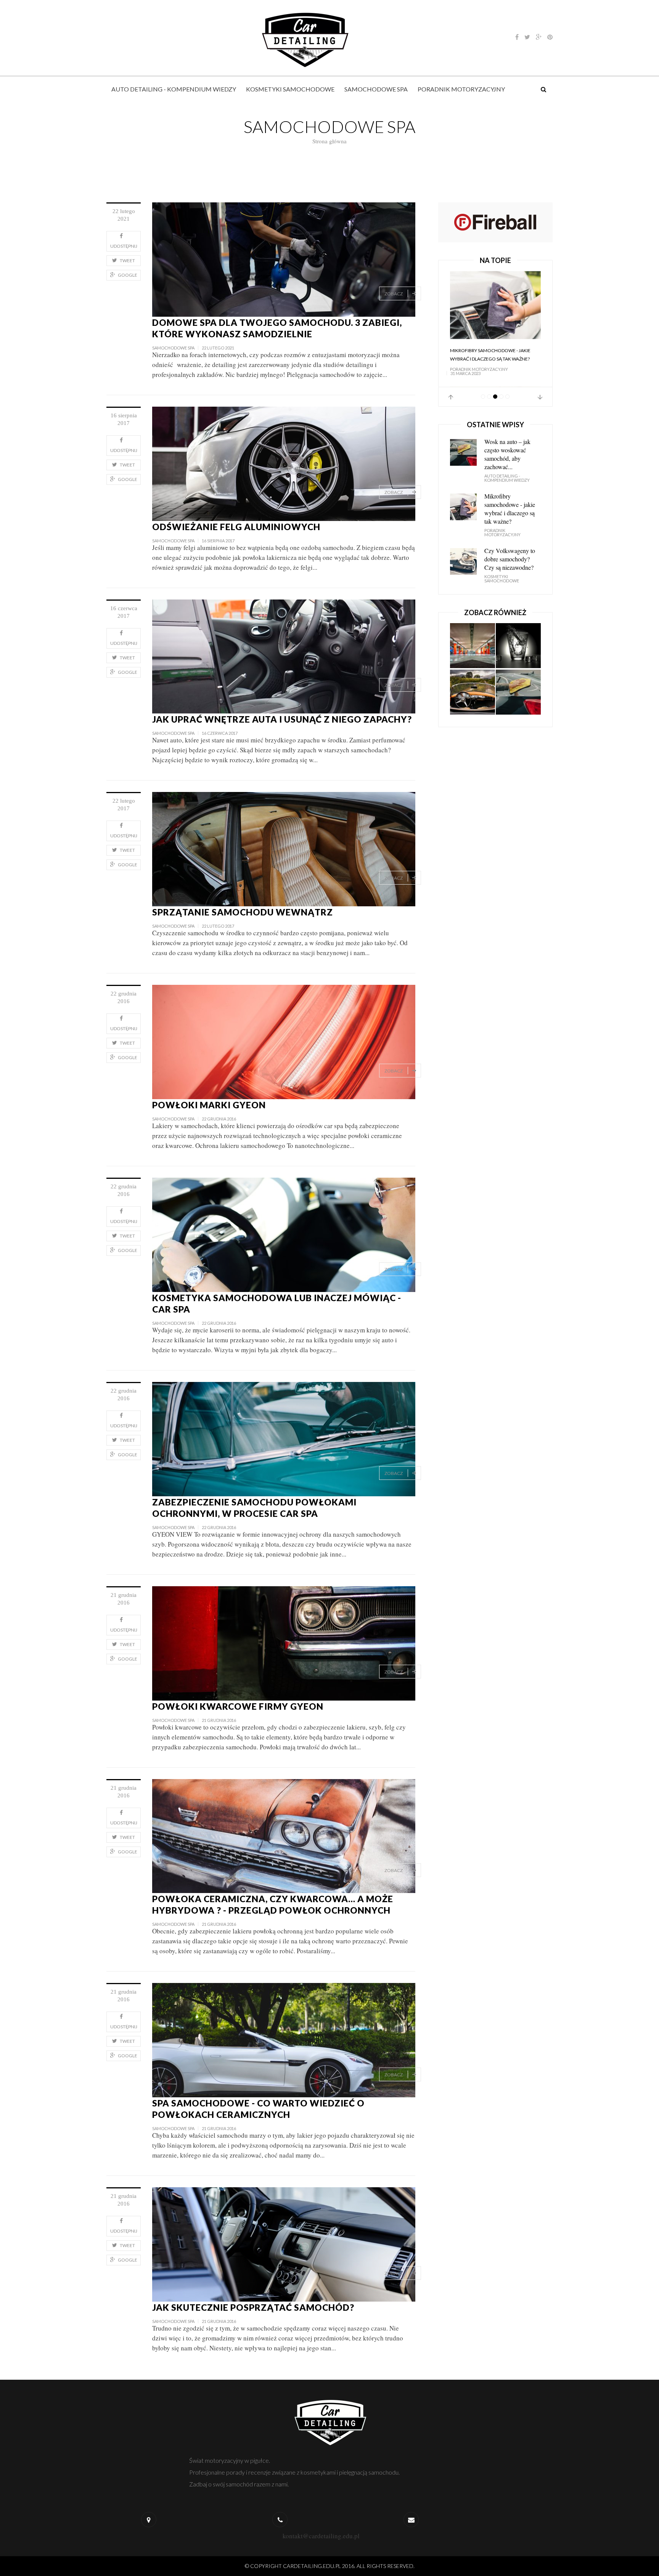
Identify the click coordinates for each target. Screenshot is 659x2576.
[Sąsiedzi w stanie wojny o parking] (473, 646)
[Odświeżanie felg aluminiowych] (284, 463)
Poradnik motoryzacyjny (461, 89)
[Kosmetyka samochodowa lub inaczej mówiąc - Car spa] (284, 1234)
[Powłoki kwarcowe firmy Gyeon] (284, 1642)
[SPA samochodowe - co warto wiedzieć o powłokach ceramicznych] (284, 2039)
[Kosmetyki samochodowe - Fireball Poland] (495, 221)
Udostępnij (124, 246)
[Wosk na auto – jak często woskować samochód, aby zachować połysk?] (518, 692)
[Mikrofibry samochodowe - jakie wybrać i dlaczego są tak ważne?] (495, 305)
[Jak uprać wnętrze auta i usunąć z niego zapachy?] (284, 655)
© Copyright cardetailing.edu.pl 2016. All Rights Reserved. (330, 2566)
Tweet (127, 260)
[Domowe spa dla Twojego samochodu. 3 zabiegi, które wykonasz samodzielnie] (284, 259)
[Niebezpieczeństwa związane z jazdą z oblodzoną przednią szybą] (518, 646)
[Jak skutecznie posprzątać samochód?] (284, 2243)
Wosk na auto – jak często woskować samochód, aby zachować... (507, 454)
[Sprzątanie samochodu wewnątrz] (284, 848)
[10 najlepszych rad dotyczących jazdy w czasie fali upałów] (473, 692)
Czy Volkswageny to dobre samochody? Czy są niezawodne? (510, 559)
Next (540, 397)
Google (128, 275)
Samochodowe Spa (376, 89)
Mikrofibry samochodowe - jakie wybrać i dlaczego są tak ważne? (490, 355)
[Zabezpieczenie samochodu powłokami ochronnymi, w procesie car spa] (284, 1438)
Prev (451, 397)
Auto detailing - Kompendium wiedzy (174, 89)
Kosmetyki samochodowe (290, 89)
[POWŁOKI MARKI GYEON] (284, 1041)
